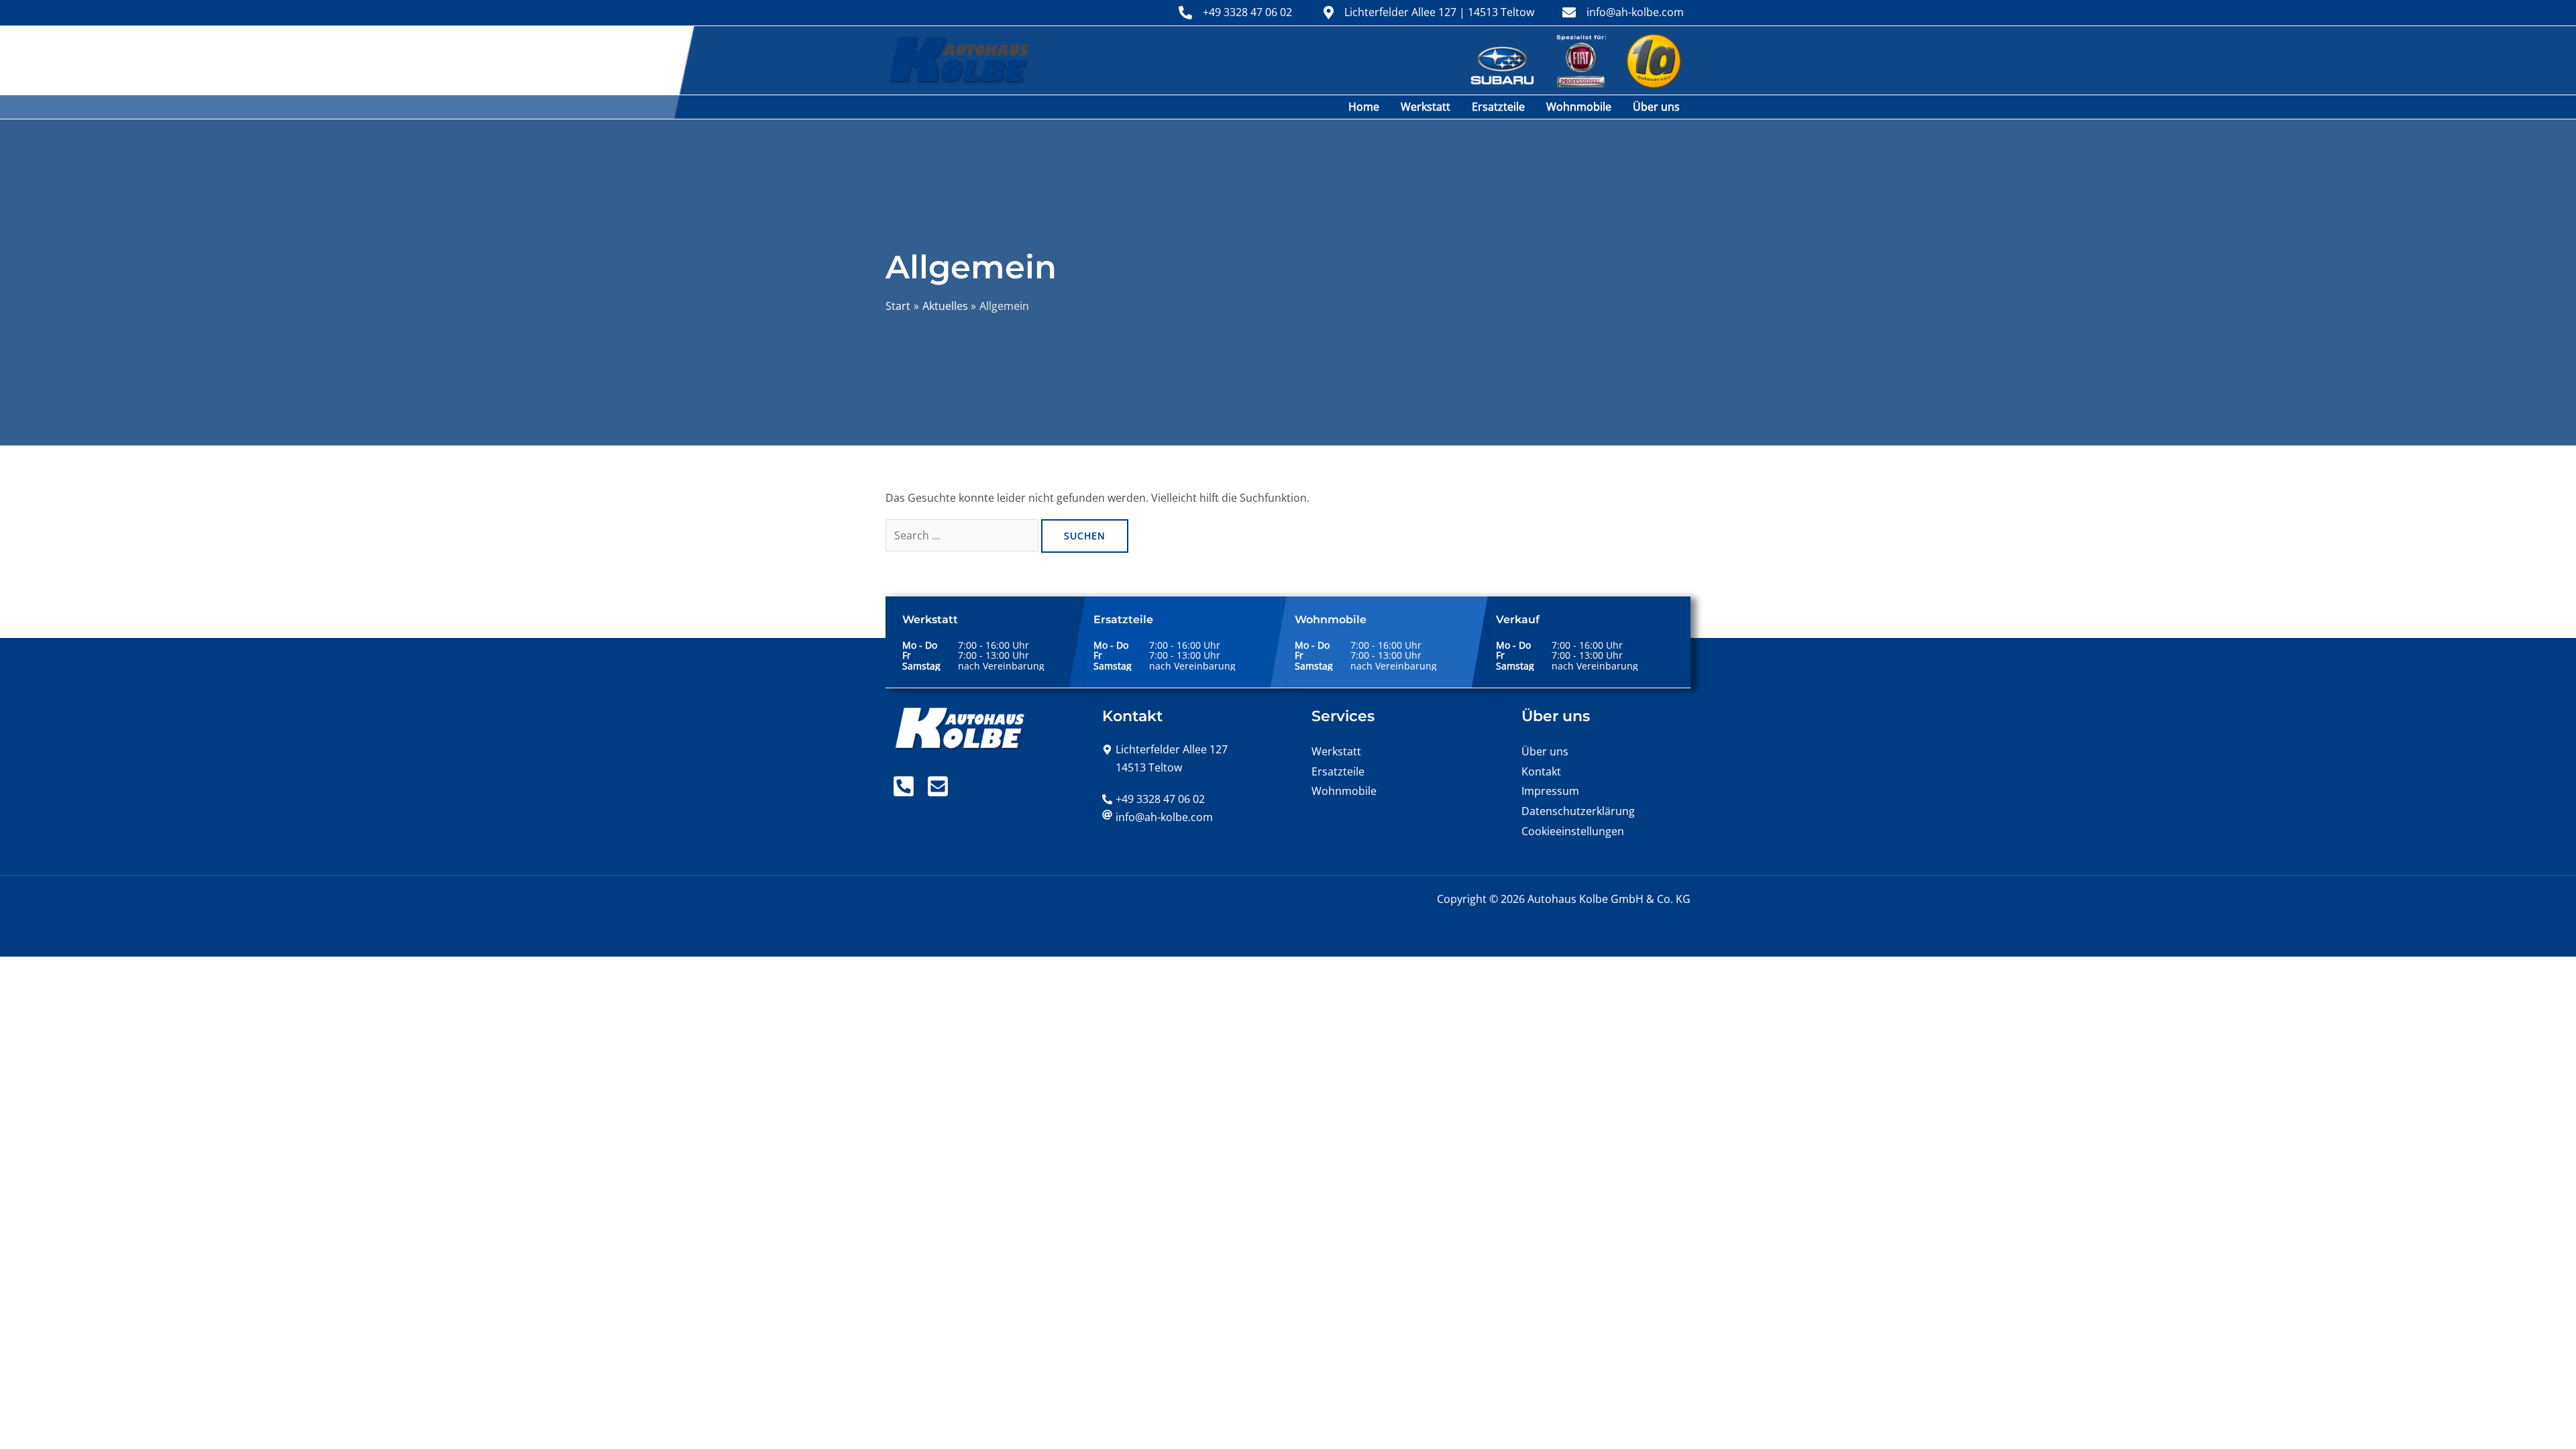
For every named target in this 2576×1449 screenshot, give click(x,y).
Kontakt (1541, 771)
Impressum (1550, 791)
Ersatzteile (1498, 107)
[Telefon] (904, 786)
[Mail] (938, 786)
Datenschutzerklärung (1578, 811)
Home (1364, 107)
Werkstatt (1426, 107)
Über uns (1656, 107)
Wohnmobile (1579, 107)
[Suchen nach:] (963, 535)
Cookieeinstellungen (1573, 831)
